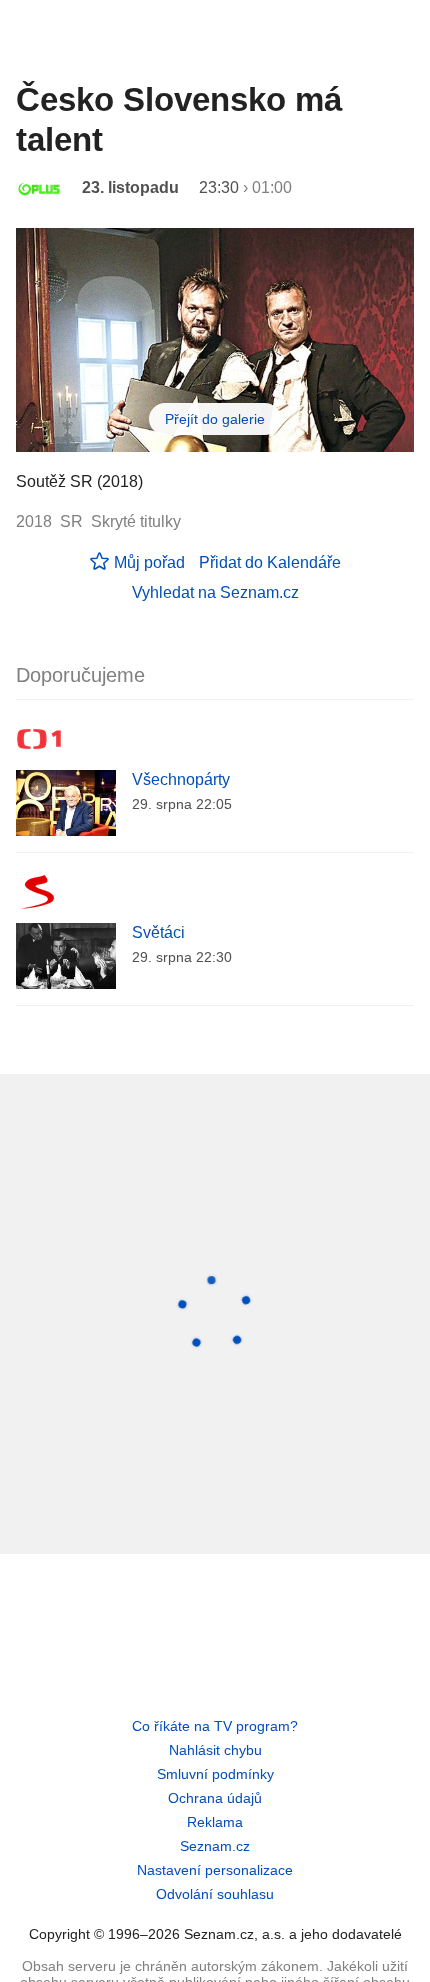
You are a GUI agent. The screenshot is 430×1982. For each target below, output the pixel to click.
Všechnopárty (181, 779)
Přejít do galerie (215, 419)
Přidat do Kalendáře (270, 562)
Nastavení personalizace (215, 1870)
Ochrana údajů (215, 1798)
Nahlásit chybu (215, 1750)
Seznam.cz (215, 1846)
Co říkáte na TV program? (215, 1726)
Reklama (215, 1822)
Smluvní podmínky (215, 1774)
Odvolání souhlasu (215, 1894)
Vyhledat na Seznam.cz (215, 592)
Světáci (158, 932)
